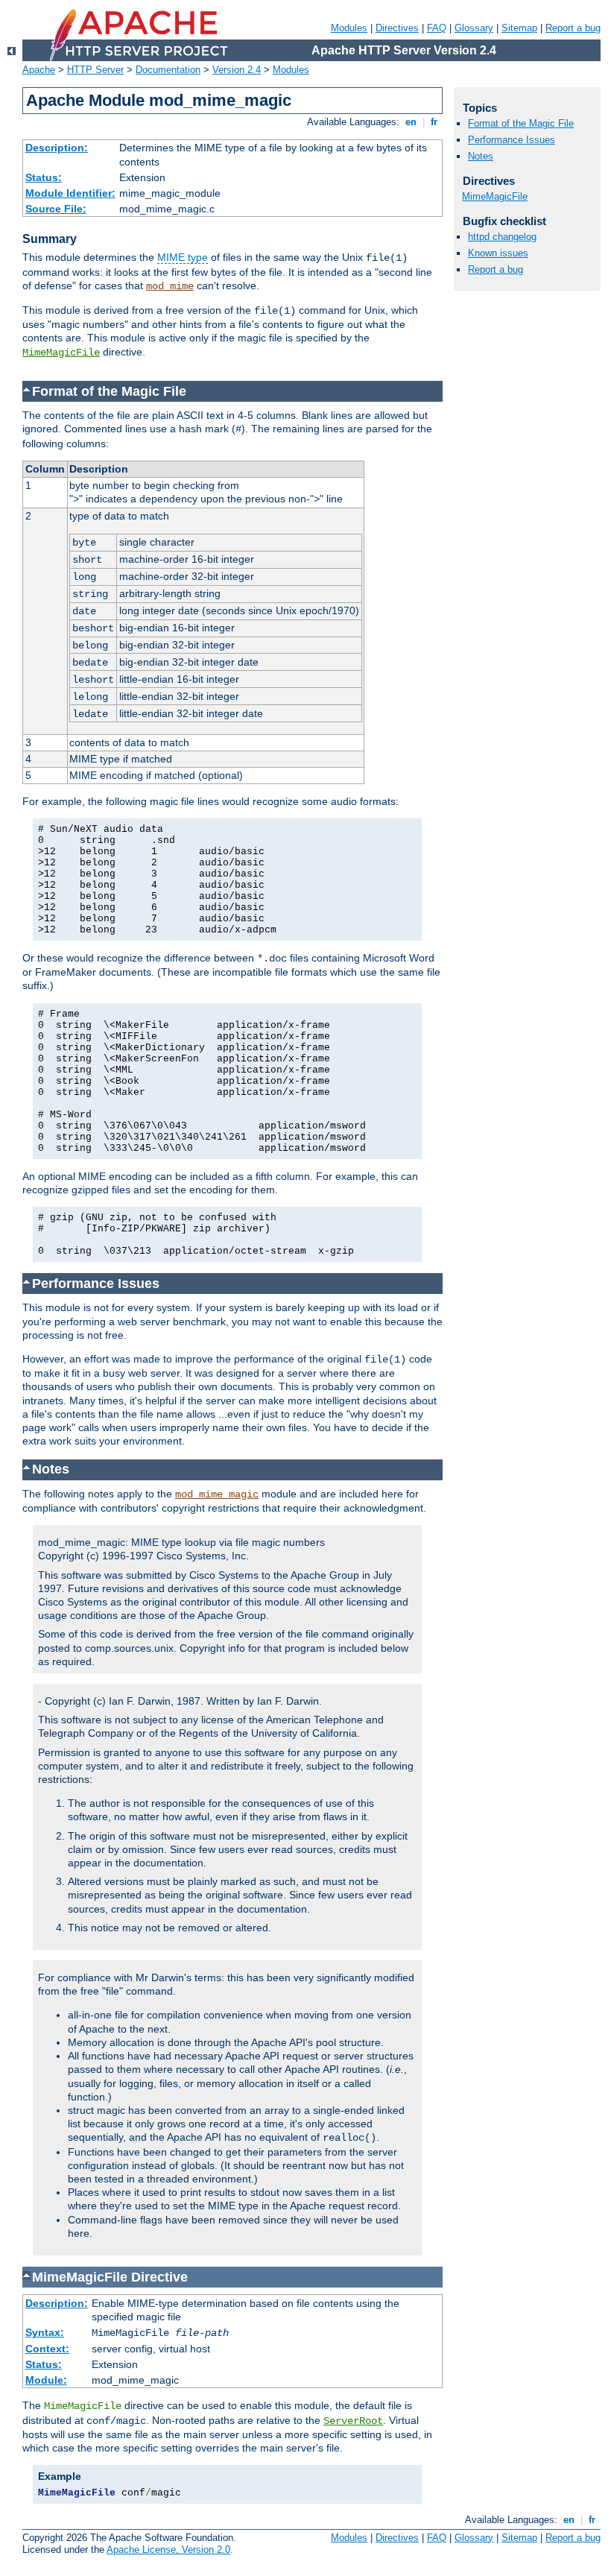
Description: (57, 148)
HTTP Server (95, 70)
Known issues (498, 253)
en (411, 122)
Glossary (474, 28)
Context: (47, 2349)
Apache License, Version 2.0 (168, 2550)
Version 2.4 (237, 70)
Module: (46, 2380)
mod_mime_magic (217, 1494)
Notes (481, 156)
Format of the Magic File (521, 123)
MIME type (183, 257)
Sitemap (519, 28)
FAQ (437, 28)
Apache (39, 70)
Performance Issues (512, 140)
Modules (349, 28)
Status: (44, 177)
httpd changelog (502, 237)
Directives (397, 28)
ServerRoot (353, 2421)
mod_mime (170, 286)
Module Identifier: (70, 193)
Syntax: (45, 2332)
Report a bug (573, 28)
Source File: (56, 209)
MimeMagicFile (61, 353)
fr (434, 122)
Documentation (168, 70)
